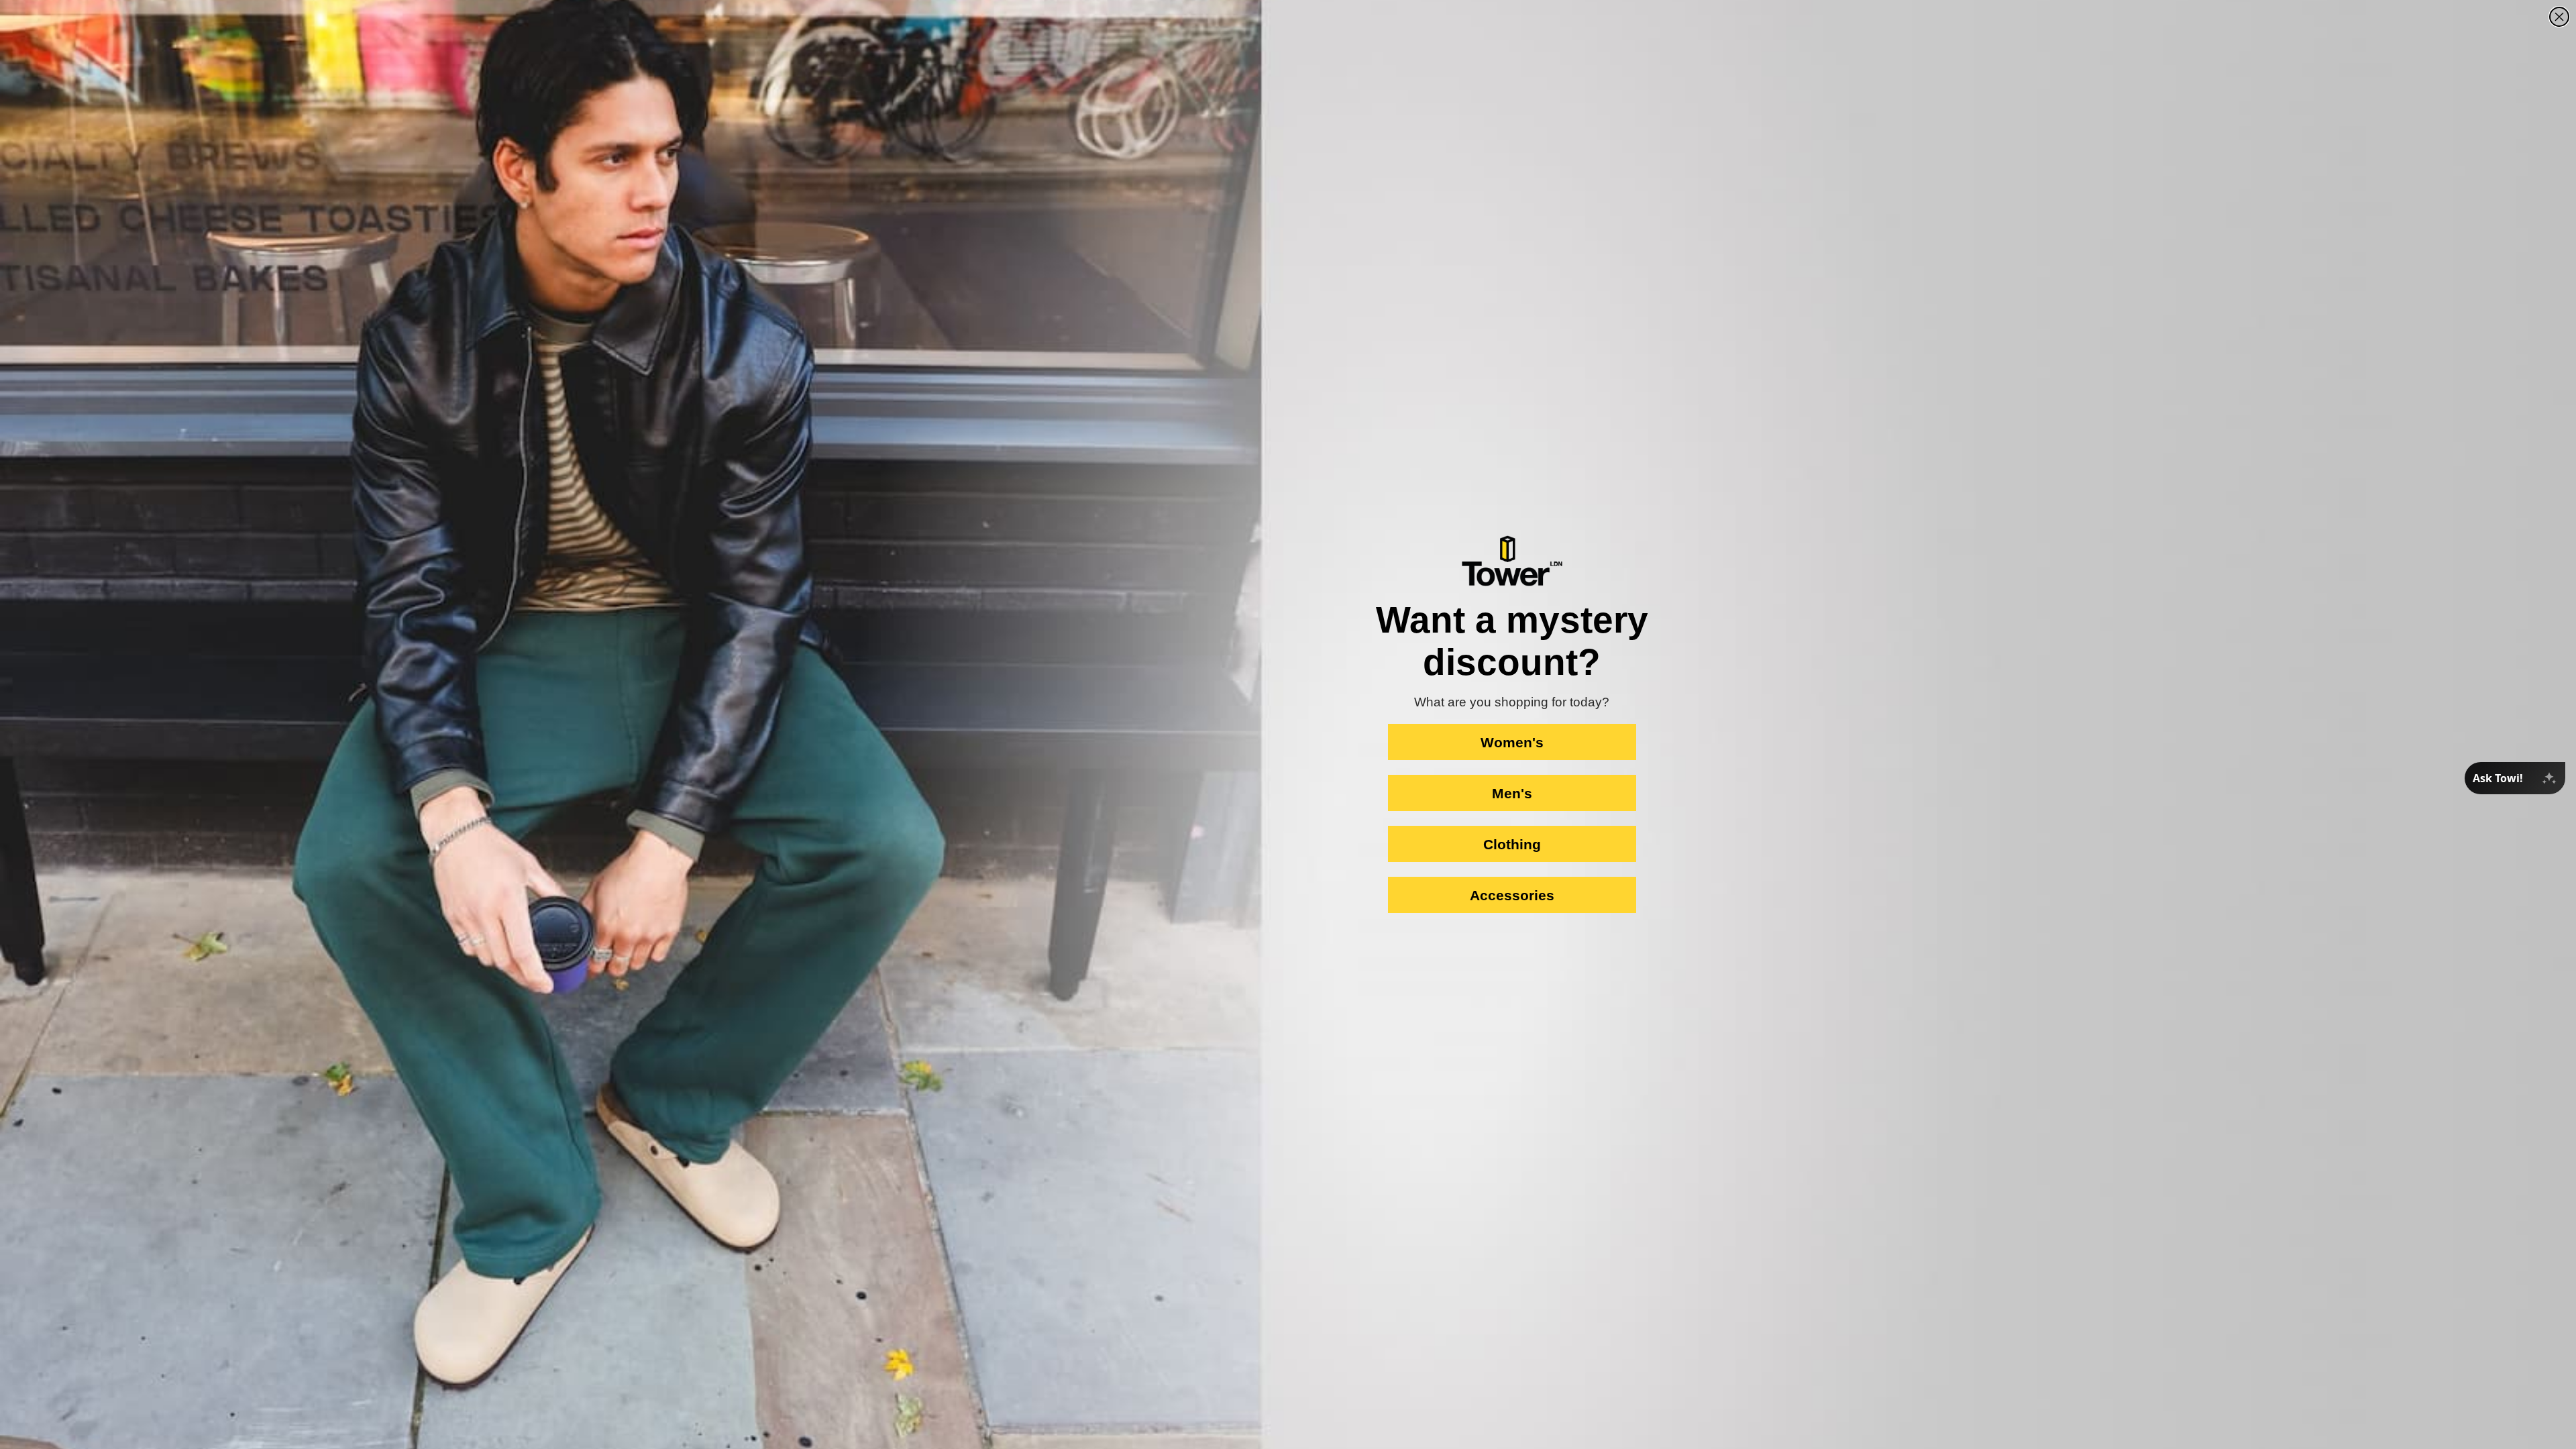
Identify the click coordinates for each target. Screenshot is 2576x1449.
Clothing (1512, 844)
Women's (1512, 742)
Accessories (1512, 895)
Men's (1512, 793)
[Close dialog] (2559, 17)
